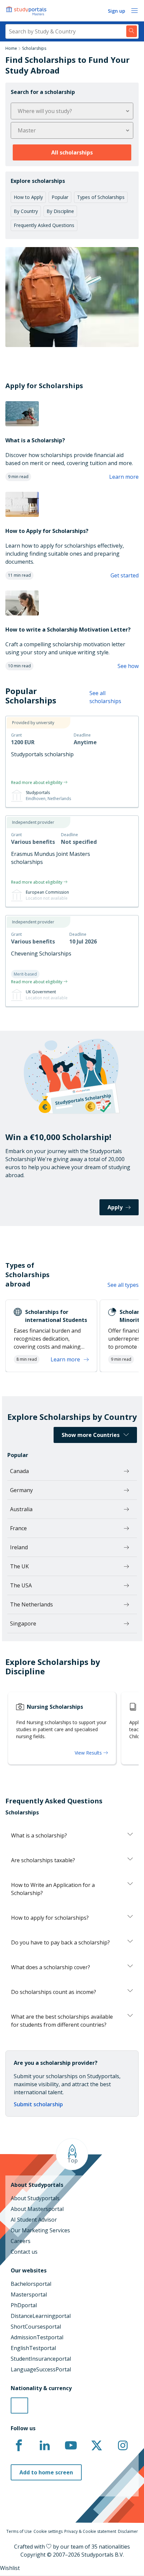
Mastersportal (29, 2294)
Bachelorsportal (31, 2284)
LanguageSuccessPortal (41, 2369)
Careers (21, 2241)
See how (128, 666)
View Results (89, 1753)
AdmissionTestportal (37, 2337)
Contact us (24, 2252)
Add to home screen (46, 2472)
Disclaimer (128, 2531)
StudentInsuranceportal (41, 2359)
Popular (60, 197)
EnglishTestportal (33, 2348)
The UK (19, 1566)
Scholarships (34, 48)
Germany (21, 1490)
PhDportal (24, 2305)
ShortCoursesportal (36, 2327)
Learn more (124, 477)
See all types (123, 1285)
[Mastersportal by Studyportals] (27, 11)
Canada (19, 1471)
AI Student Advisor (34, 2220)
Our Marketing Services (40, 2230)
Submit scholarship (38, 2104)
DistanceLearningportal (41, 2316)
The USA (21, 1585)
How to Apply (28, 197)
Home (11, 48)
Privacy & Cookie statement (90, 2531)
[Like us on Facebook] (19, 2446)
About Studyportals (35, 2198)
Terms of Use (19, 2531)
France (18, 1528)
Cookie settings (48, 2531)
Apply (115, 1207)
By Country (26, 211)
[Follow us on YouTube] (71, 2446)
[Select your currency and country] (19, 2405)
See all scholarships (105, 697)
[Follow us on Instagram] (123, 2446)
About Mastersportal (37, 2209)
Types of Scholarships (101, 197)
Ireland (19, 1547)
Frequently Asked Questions (44, 225)
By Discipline (60, 211)
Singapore (23, 1623)
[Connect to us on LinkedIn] (45, 2446)
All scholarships (72, 152)
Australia (21, 1509)
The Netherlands (31, 1604)
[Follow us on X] (97, 2446)
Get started (125, 575)
